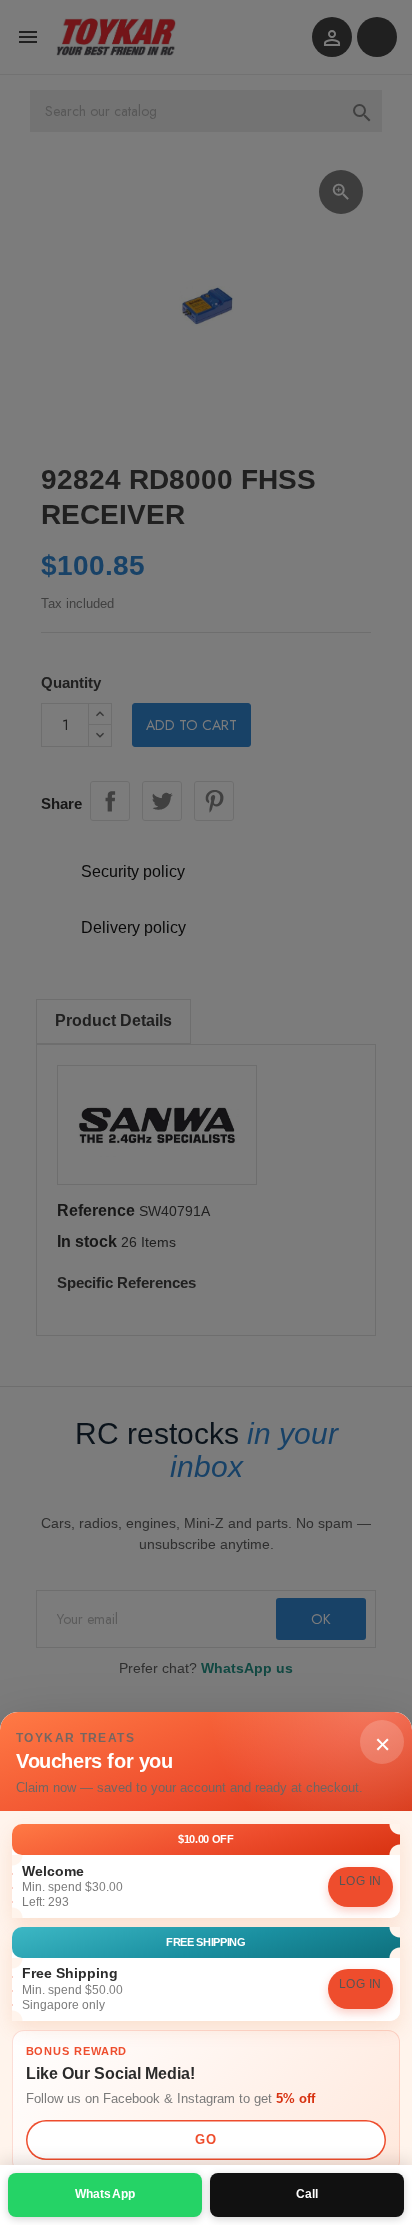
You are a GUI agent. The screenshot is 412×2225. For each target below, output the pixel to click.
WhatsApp (105, 2194)
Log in (360, 1881)
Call (307, 2194)
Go (205, 2139)
